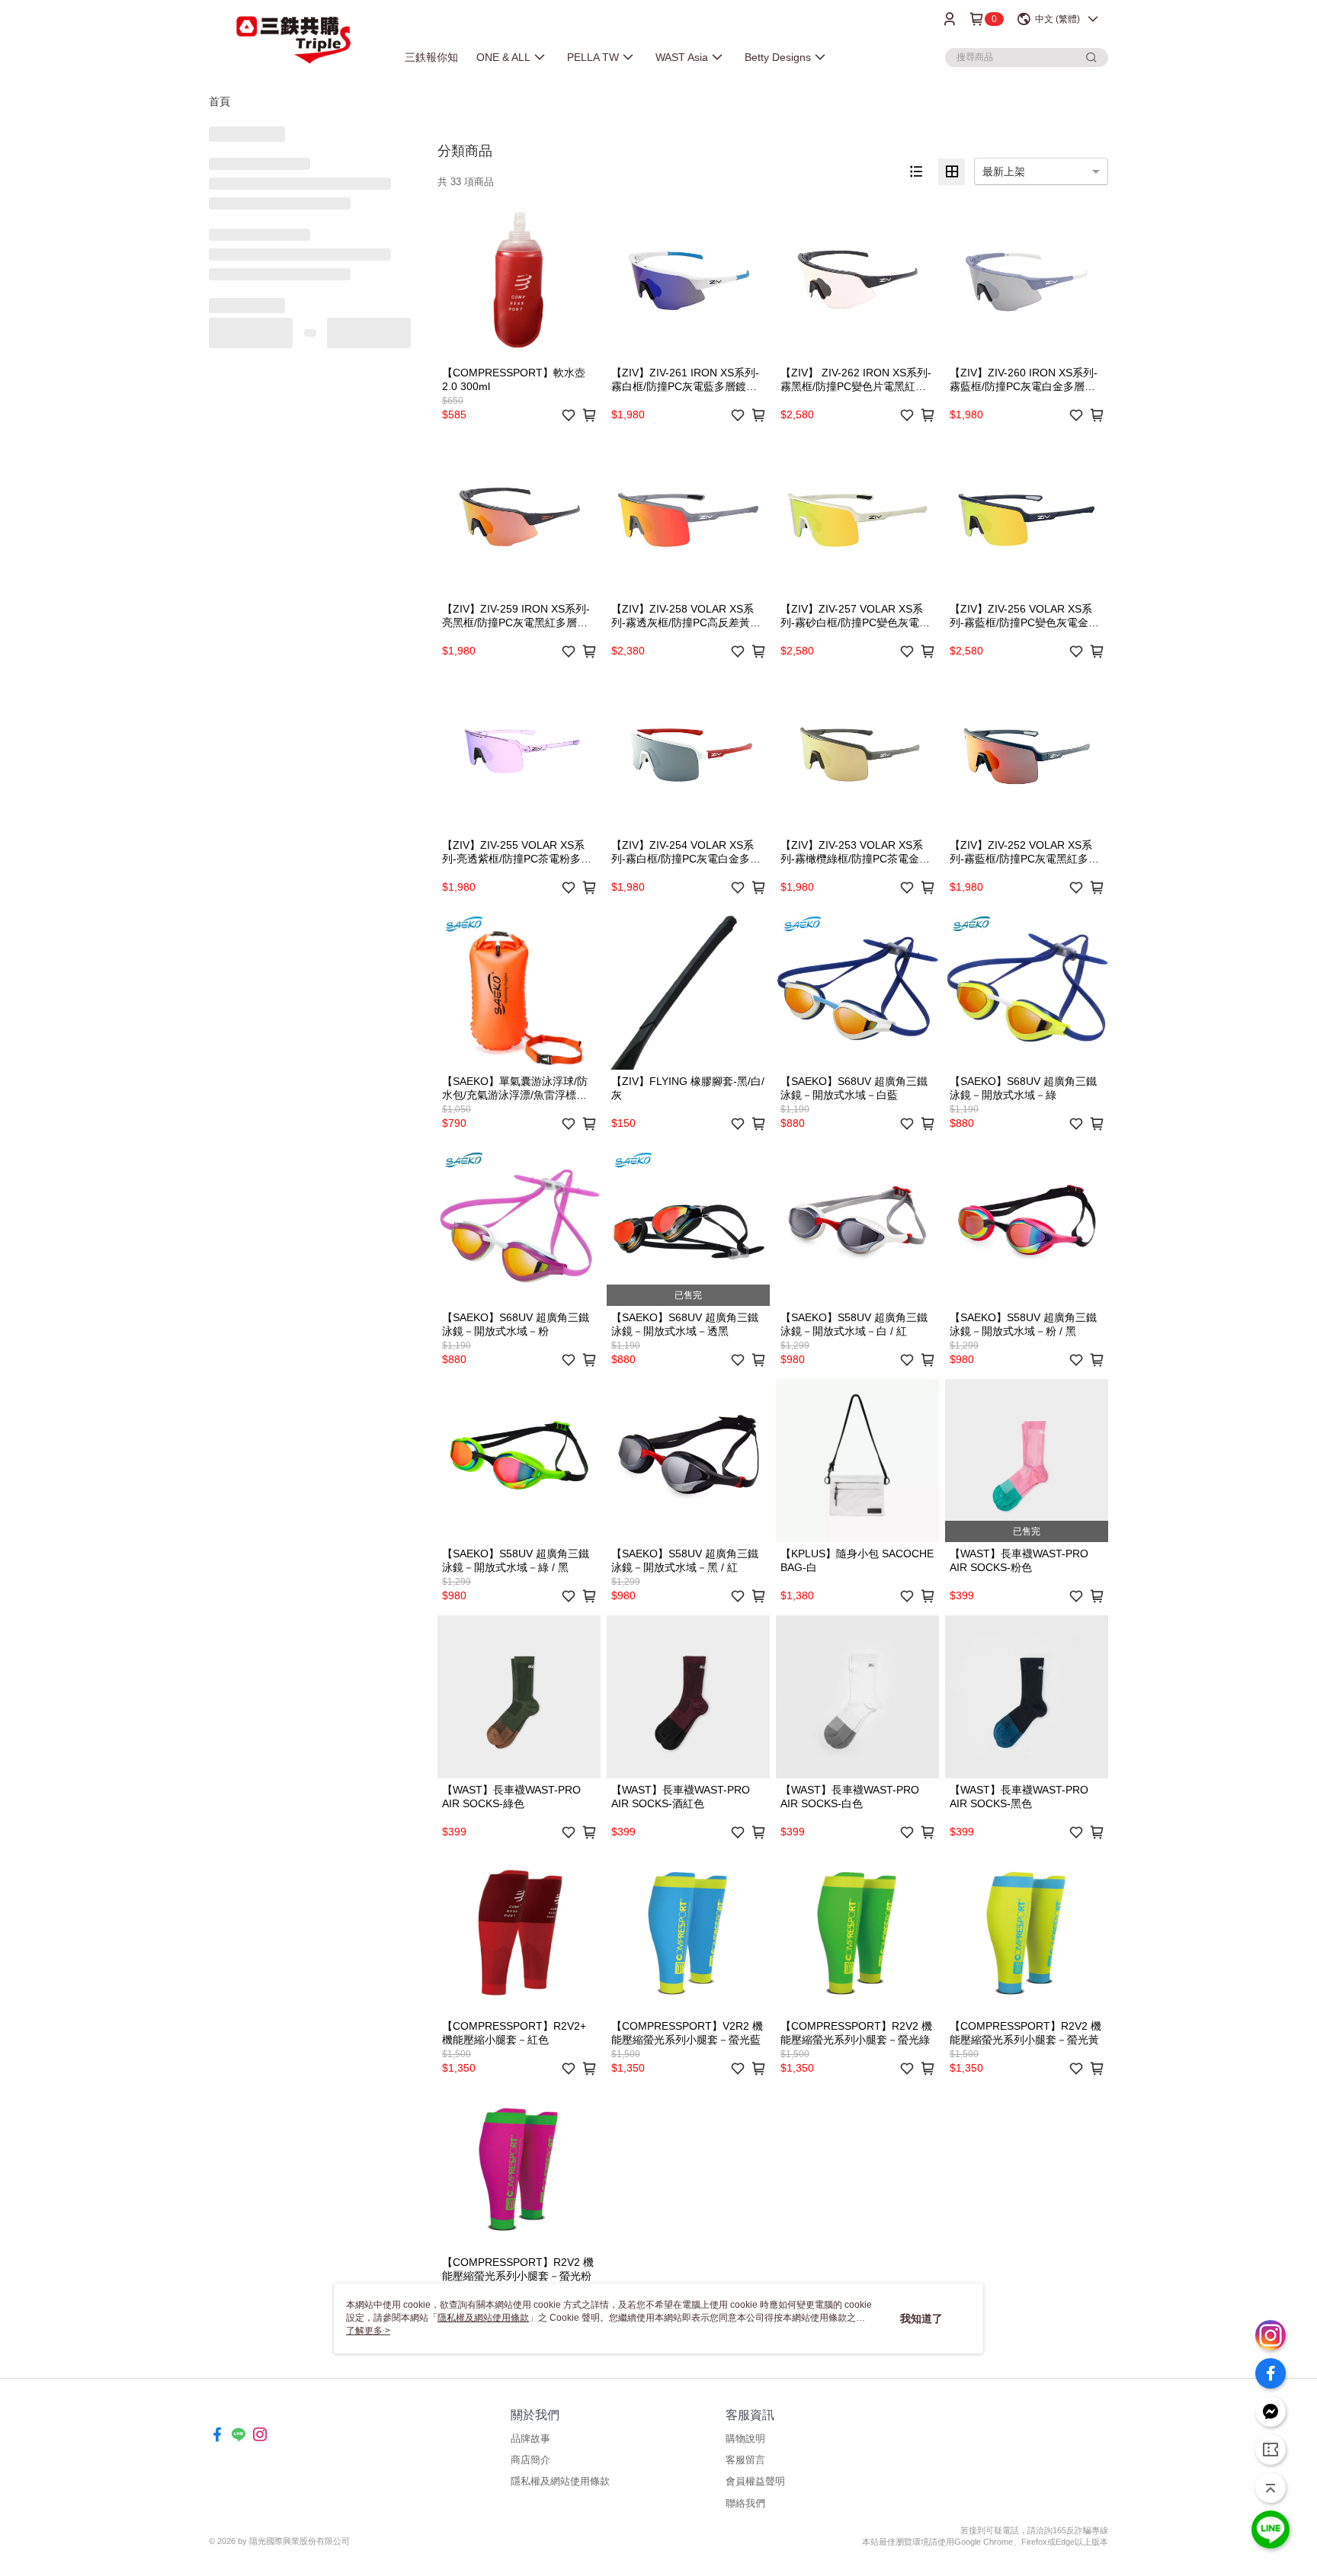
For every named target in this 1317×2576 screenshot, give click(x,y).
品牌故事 (530, 2438)
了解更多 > (368, 2331)
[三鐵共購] (293, 40)
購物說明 (745, 2438)
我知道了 (921, 2318)
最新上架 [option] (1004, 171)
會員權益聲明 (755, 2481)
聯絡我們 (745, 2503)
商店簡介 (530, 2460)
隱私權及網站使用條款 (560, 2481)
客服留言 (745, 2460)
